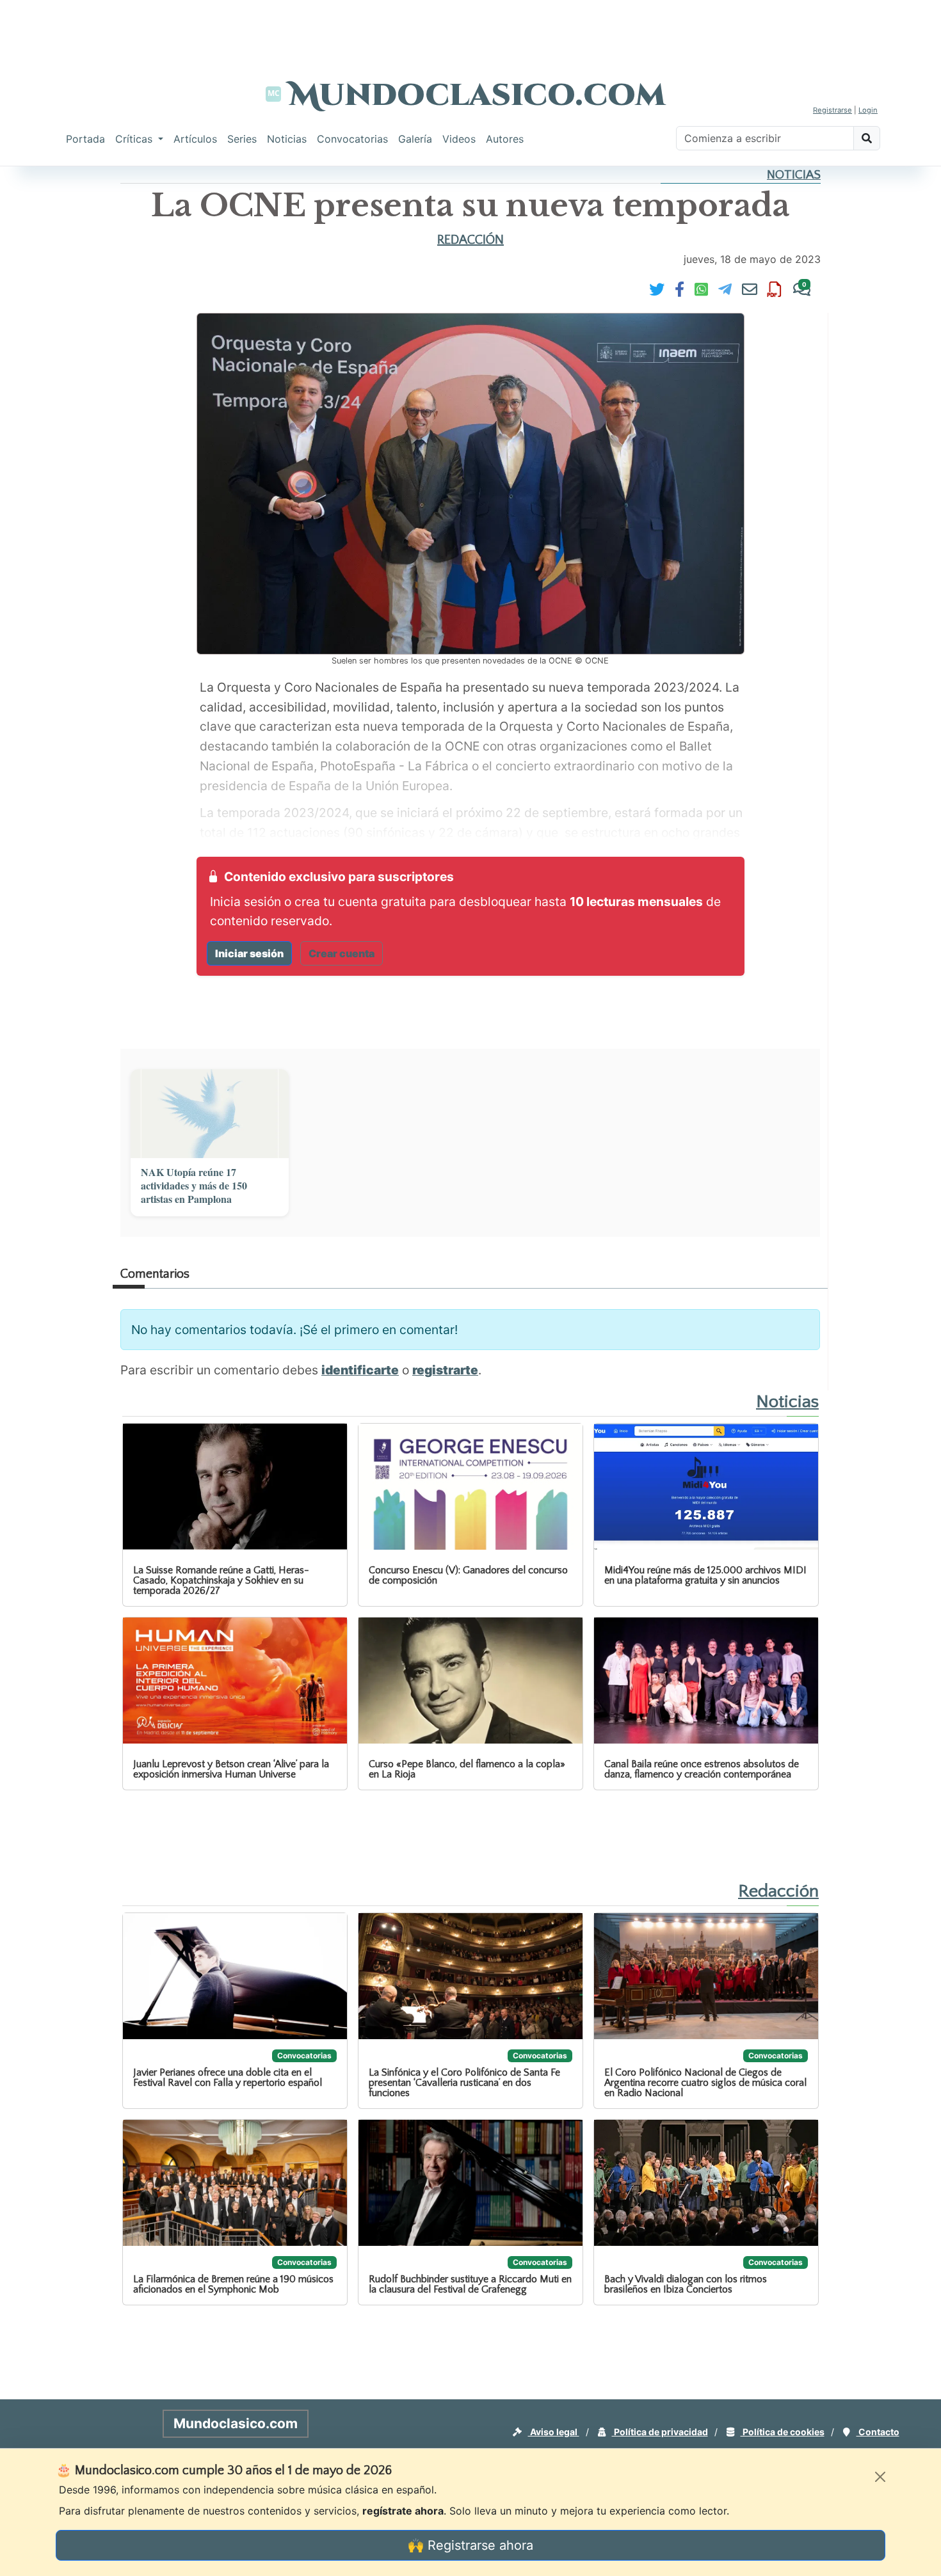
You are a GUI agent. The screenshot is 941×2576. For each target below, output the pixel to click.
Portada (85, 139)
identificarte (360, 1370)
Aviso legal (554, 2432)
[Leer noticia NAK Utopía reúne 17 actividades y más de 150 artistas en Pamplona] (210, 1114)
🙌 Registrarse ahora (470, 2545)
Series (242, 139)
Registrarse (832, 110)
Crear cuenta (342, 953)
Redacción (470, 240)
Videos (459, 139)
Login (868, 110)
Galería (415, 139)
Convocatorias (352, 139)
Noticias (287, 139)
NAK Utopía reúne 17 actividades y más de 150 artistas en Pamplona (194, 1186)
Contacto (878, 2432)
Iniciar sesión (249, 953)
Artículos (195, 139)
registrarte (445, 1370)
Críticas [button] (135, 139)
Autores (505, 139)
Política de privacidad (660, 2432)
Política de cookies (783, 2432)
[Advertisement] (470, 29)
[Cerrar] (880, 2477)
